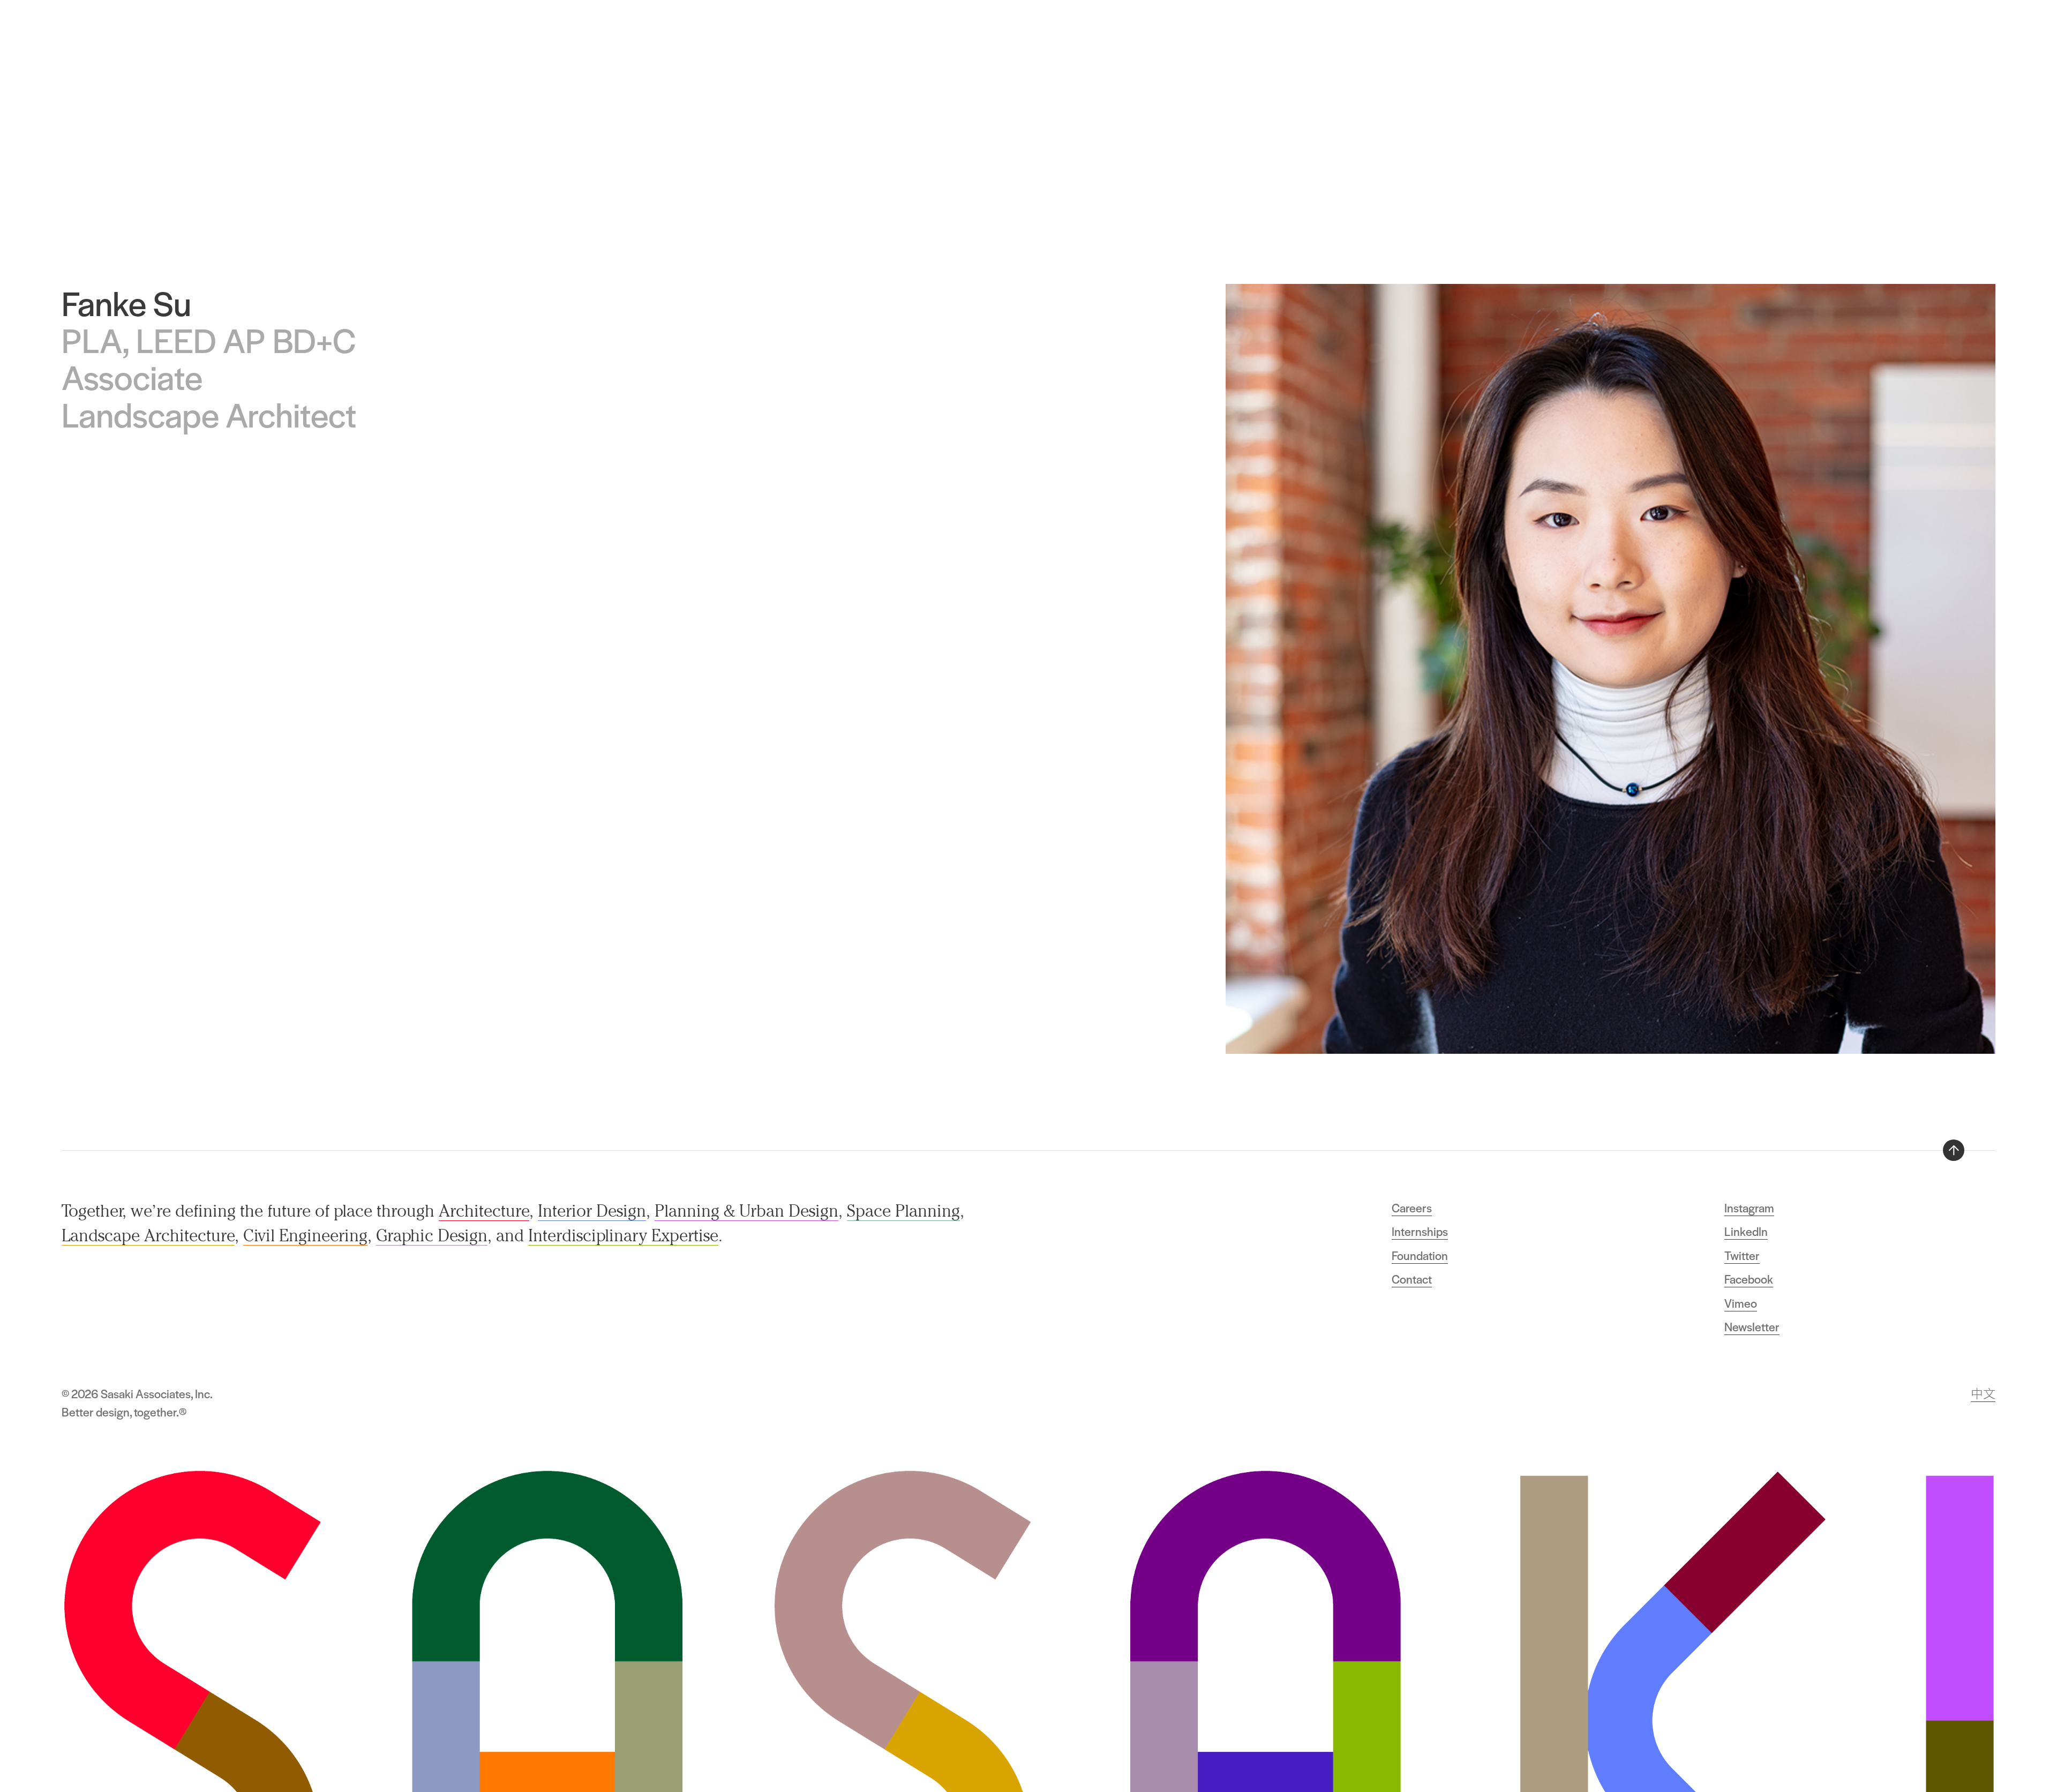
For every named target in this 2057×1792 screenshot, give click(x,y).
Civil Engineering (305, 1235)
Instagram (1749, 1208)
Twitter (1742, 1255)
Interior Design (592, 1211)
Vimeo (1741, 1303)
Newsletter (1752, 1326)
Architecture (484, 1211)
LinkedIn (1746, 1231)
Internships (1420, 1231)
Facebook (1749, 1279)
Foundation (1420, 1255)
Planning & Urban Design (746, 1211)
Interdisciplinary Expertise (623, 1235)
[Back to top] (1954, 1150)
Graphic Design (432, 1235)
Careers (1412, 1208)
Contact (1412, 1279)
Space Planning (903, 1211)
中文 (1983, 1393)
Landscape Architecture (148, 1235)
